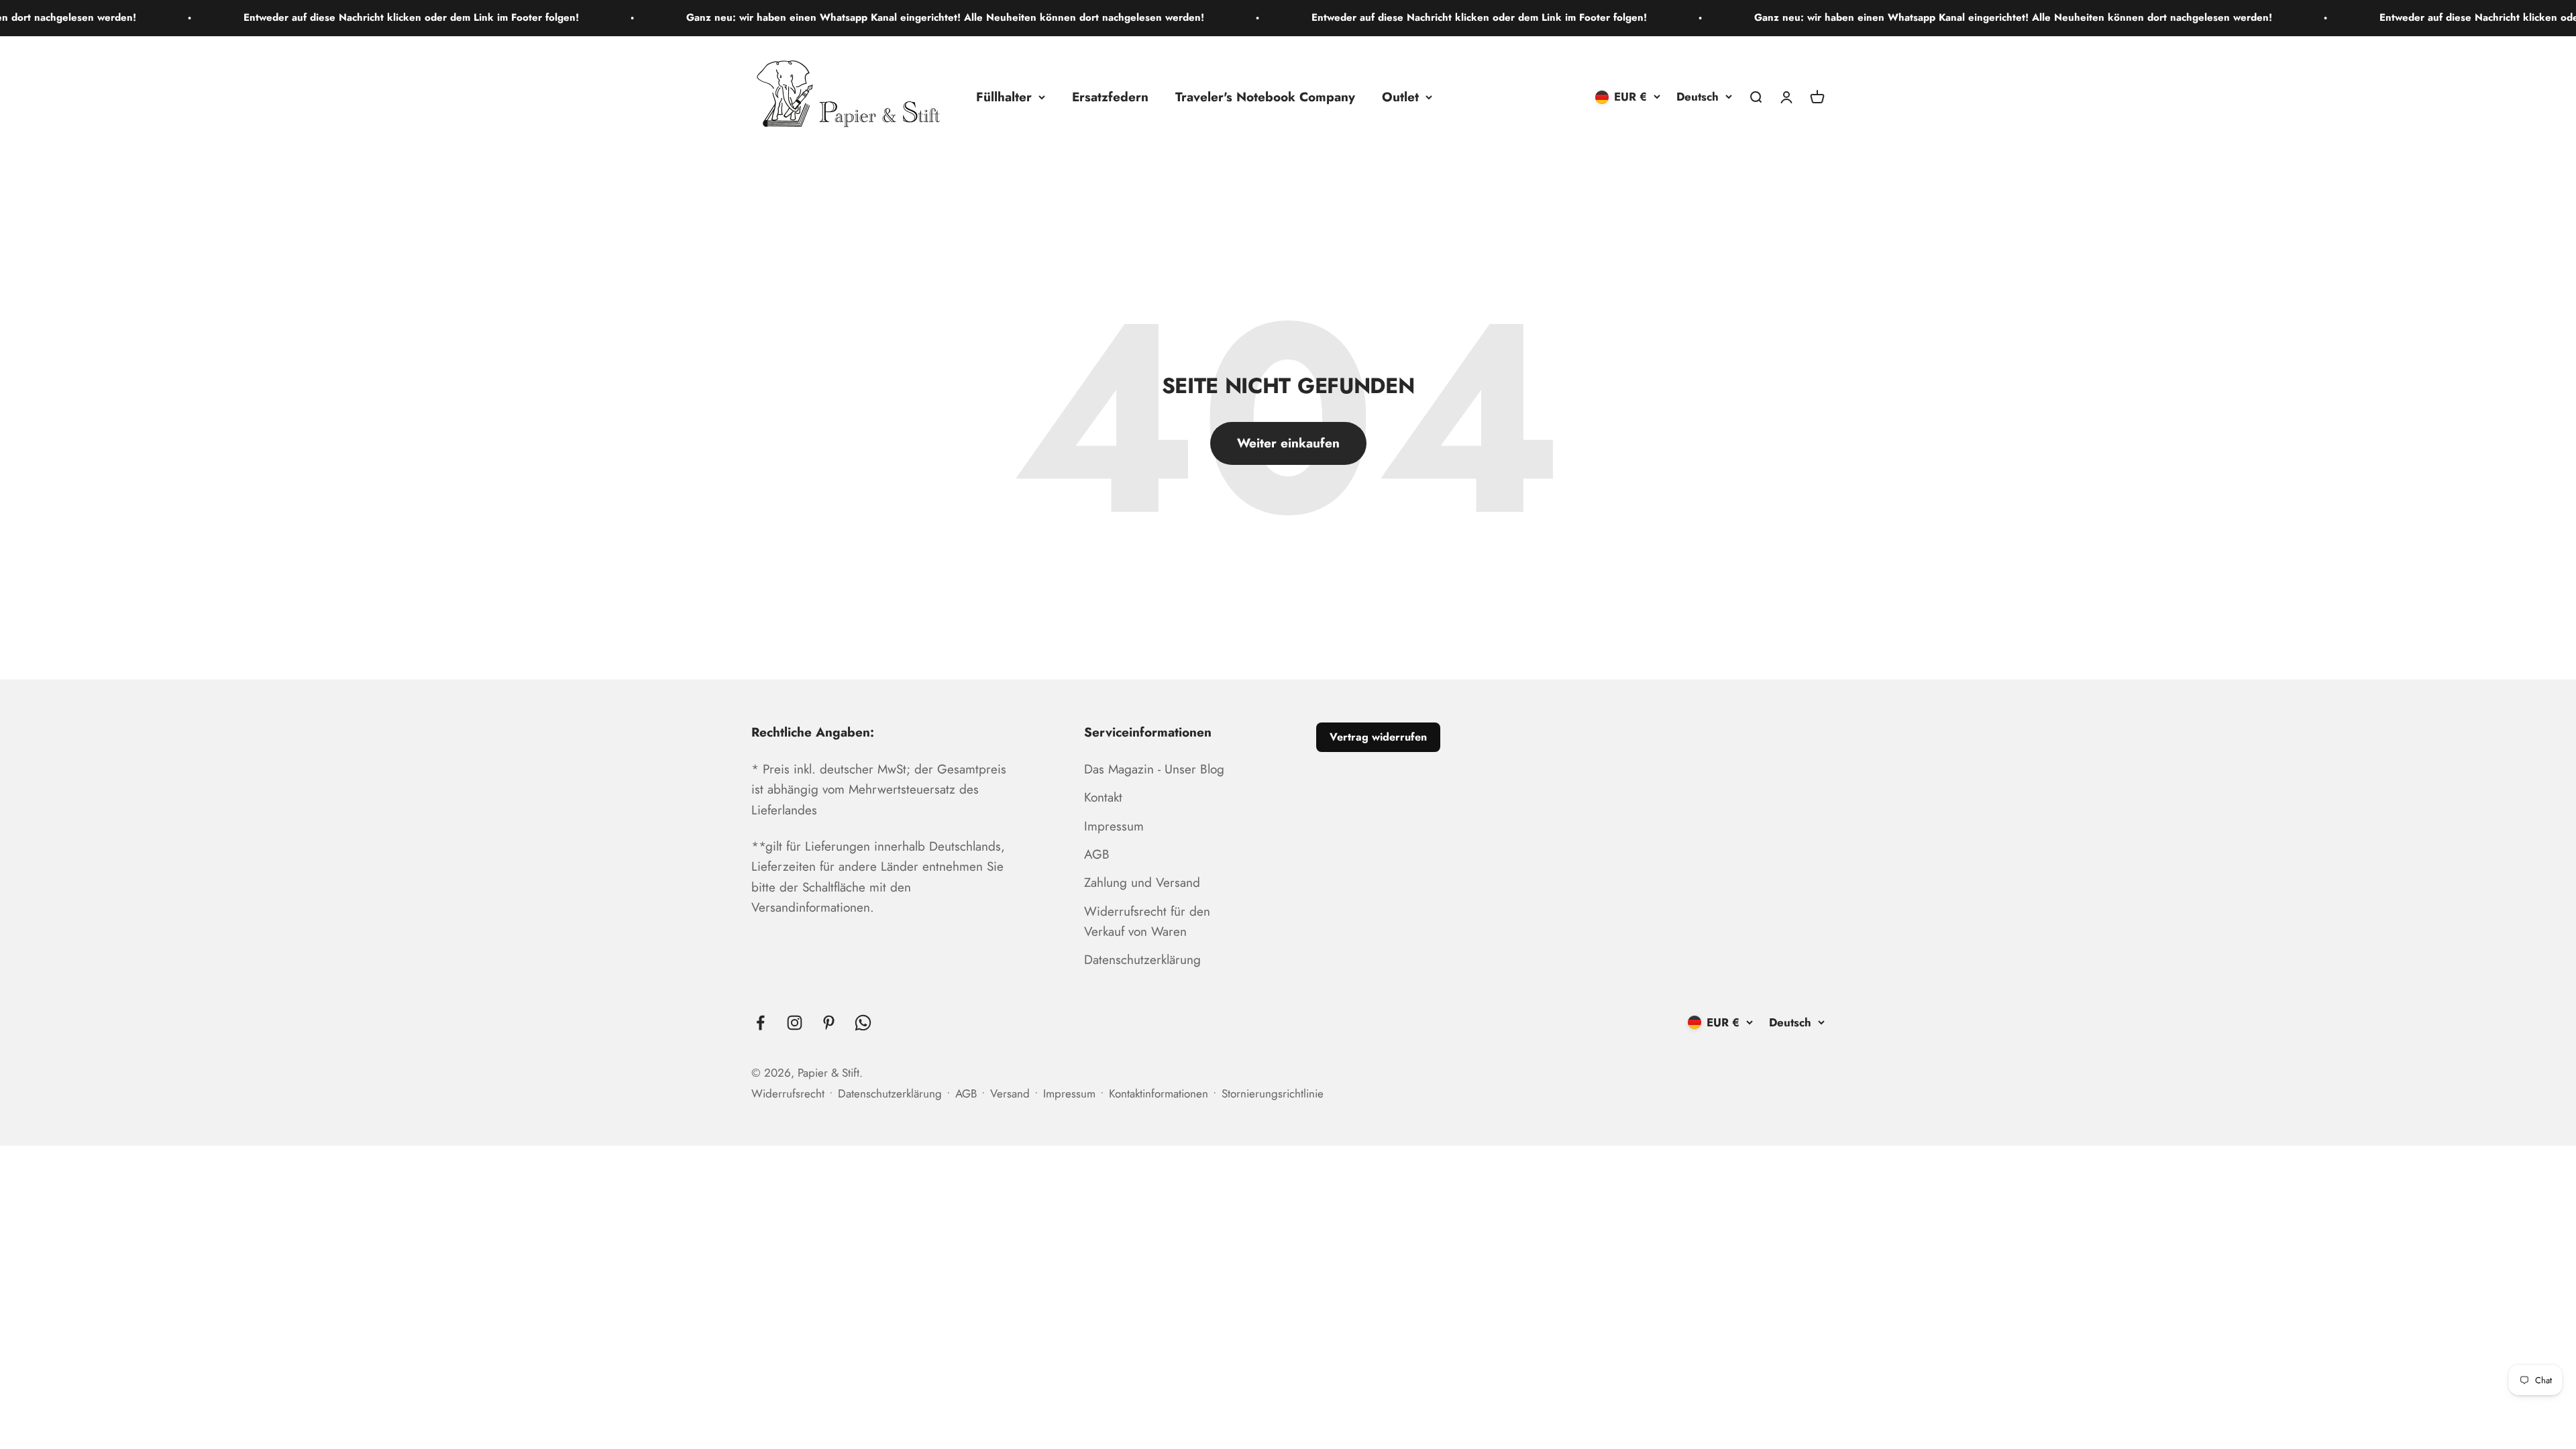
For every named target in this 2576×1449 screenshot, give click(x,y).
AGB (1097, 854)
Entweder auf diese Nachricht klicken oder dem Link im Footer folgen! (263, 17)
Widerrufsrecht (788, 1093)
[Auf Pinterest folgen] (829, 1023)
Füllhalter (1004, 96)
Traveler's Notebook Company (1265, 96)
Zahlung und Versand (1142, 882)
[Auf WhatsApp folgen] (863, 1023)
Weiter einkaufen (1288, 443)
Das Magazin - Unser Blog (1154, 769)
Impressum (1114, 826)
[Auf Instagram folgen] (795, 1023)
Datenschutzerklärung (1142, 960)
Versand (1010, 1093)
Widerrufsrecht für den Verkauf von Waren (1147, 921)
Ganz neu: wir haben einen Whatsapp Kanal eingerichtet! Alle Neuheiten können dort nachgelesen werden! (797, 17)
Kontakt (1103, 797)
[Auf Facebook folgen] (760, 1023)
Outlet (1400, 96)
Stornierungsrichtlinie (1273, 1093)
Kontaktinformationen (1159, 1093)
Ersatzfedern (1110, 96)
